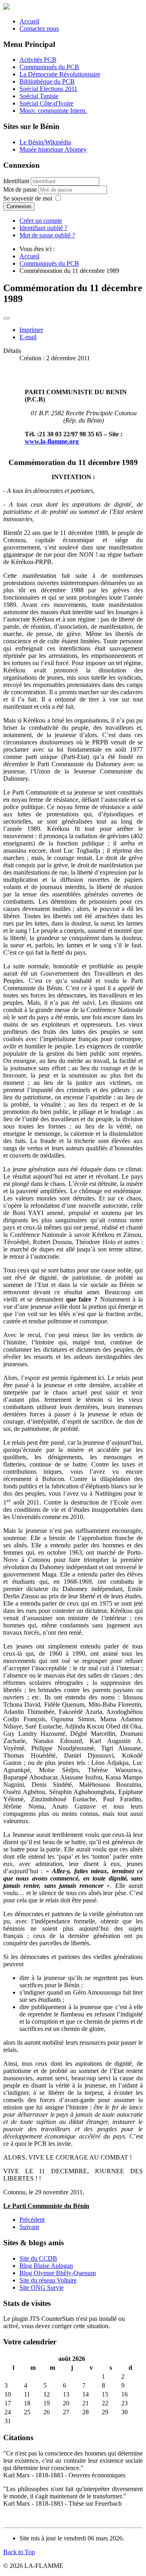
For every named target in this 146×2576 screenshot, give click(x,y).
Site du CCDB (38, 2258)
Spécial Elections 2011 (48, 89)
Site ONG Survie (42, 2288)
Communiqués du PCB (49, 67)
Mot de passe (21, 189)
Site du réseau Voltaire (48, 2280)
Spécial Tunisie (39, 96)
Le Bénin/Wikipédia (45, 142)
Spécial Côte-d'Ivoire (46, 103)
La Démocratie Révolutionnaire (60, 74)
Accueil (29, 21)
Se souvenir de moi (28, 198)
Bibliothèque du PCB (47, 81)
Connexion (19, 206)
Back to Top (19, 2552)
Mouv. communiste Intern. (53, 111)
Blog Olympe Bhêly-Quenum (58, 2273)
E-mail (28, 337)
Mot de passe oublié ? (47, 235)
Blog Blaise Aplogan (46, 2266)
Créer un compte (41, 221)
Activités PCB (38, 60)
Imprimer (31, 330)
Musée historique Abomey (53, 149)
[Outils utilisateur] (6, 318)
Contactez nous (39, 29)
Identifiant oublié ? (43, 228)
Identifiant (16, 181)
